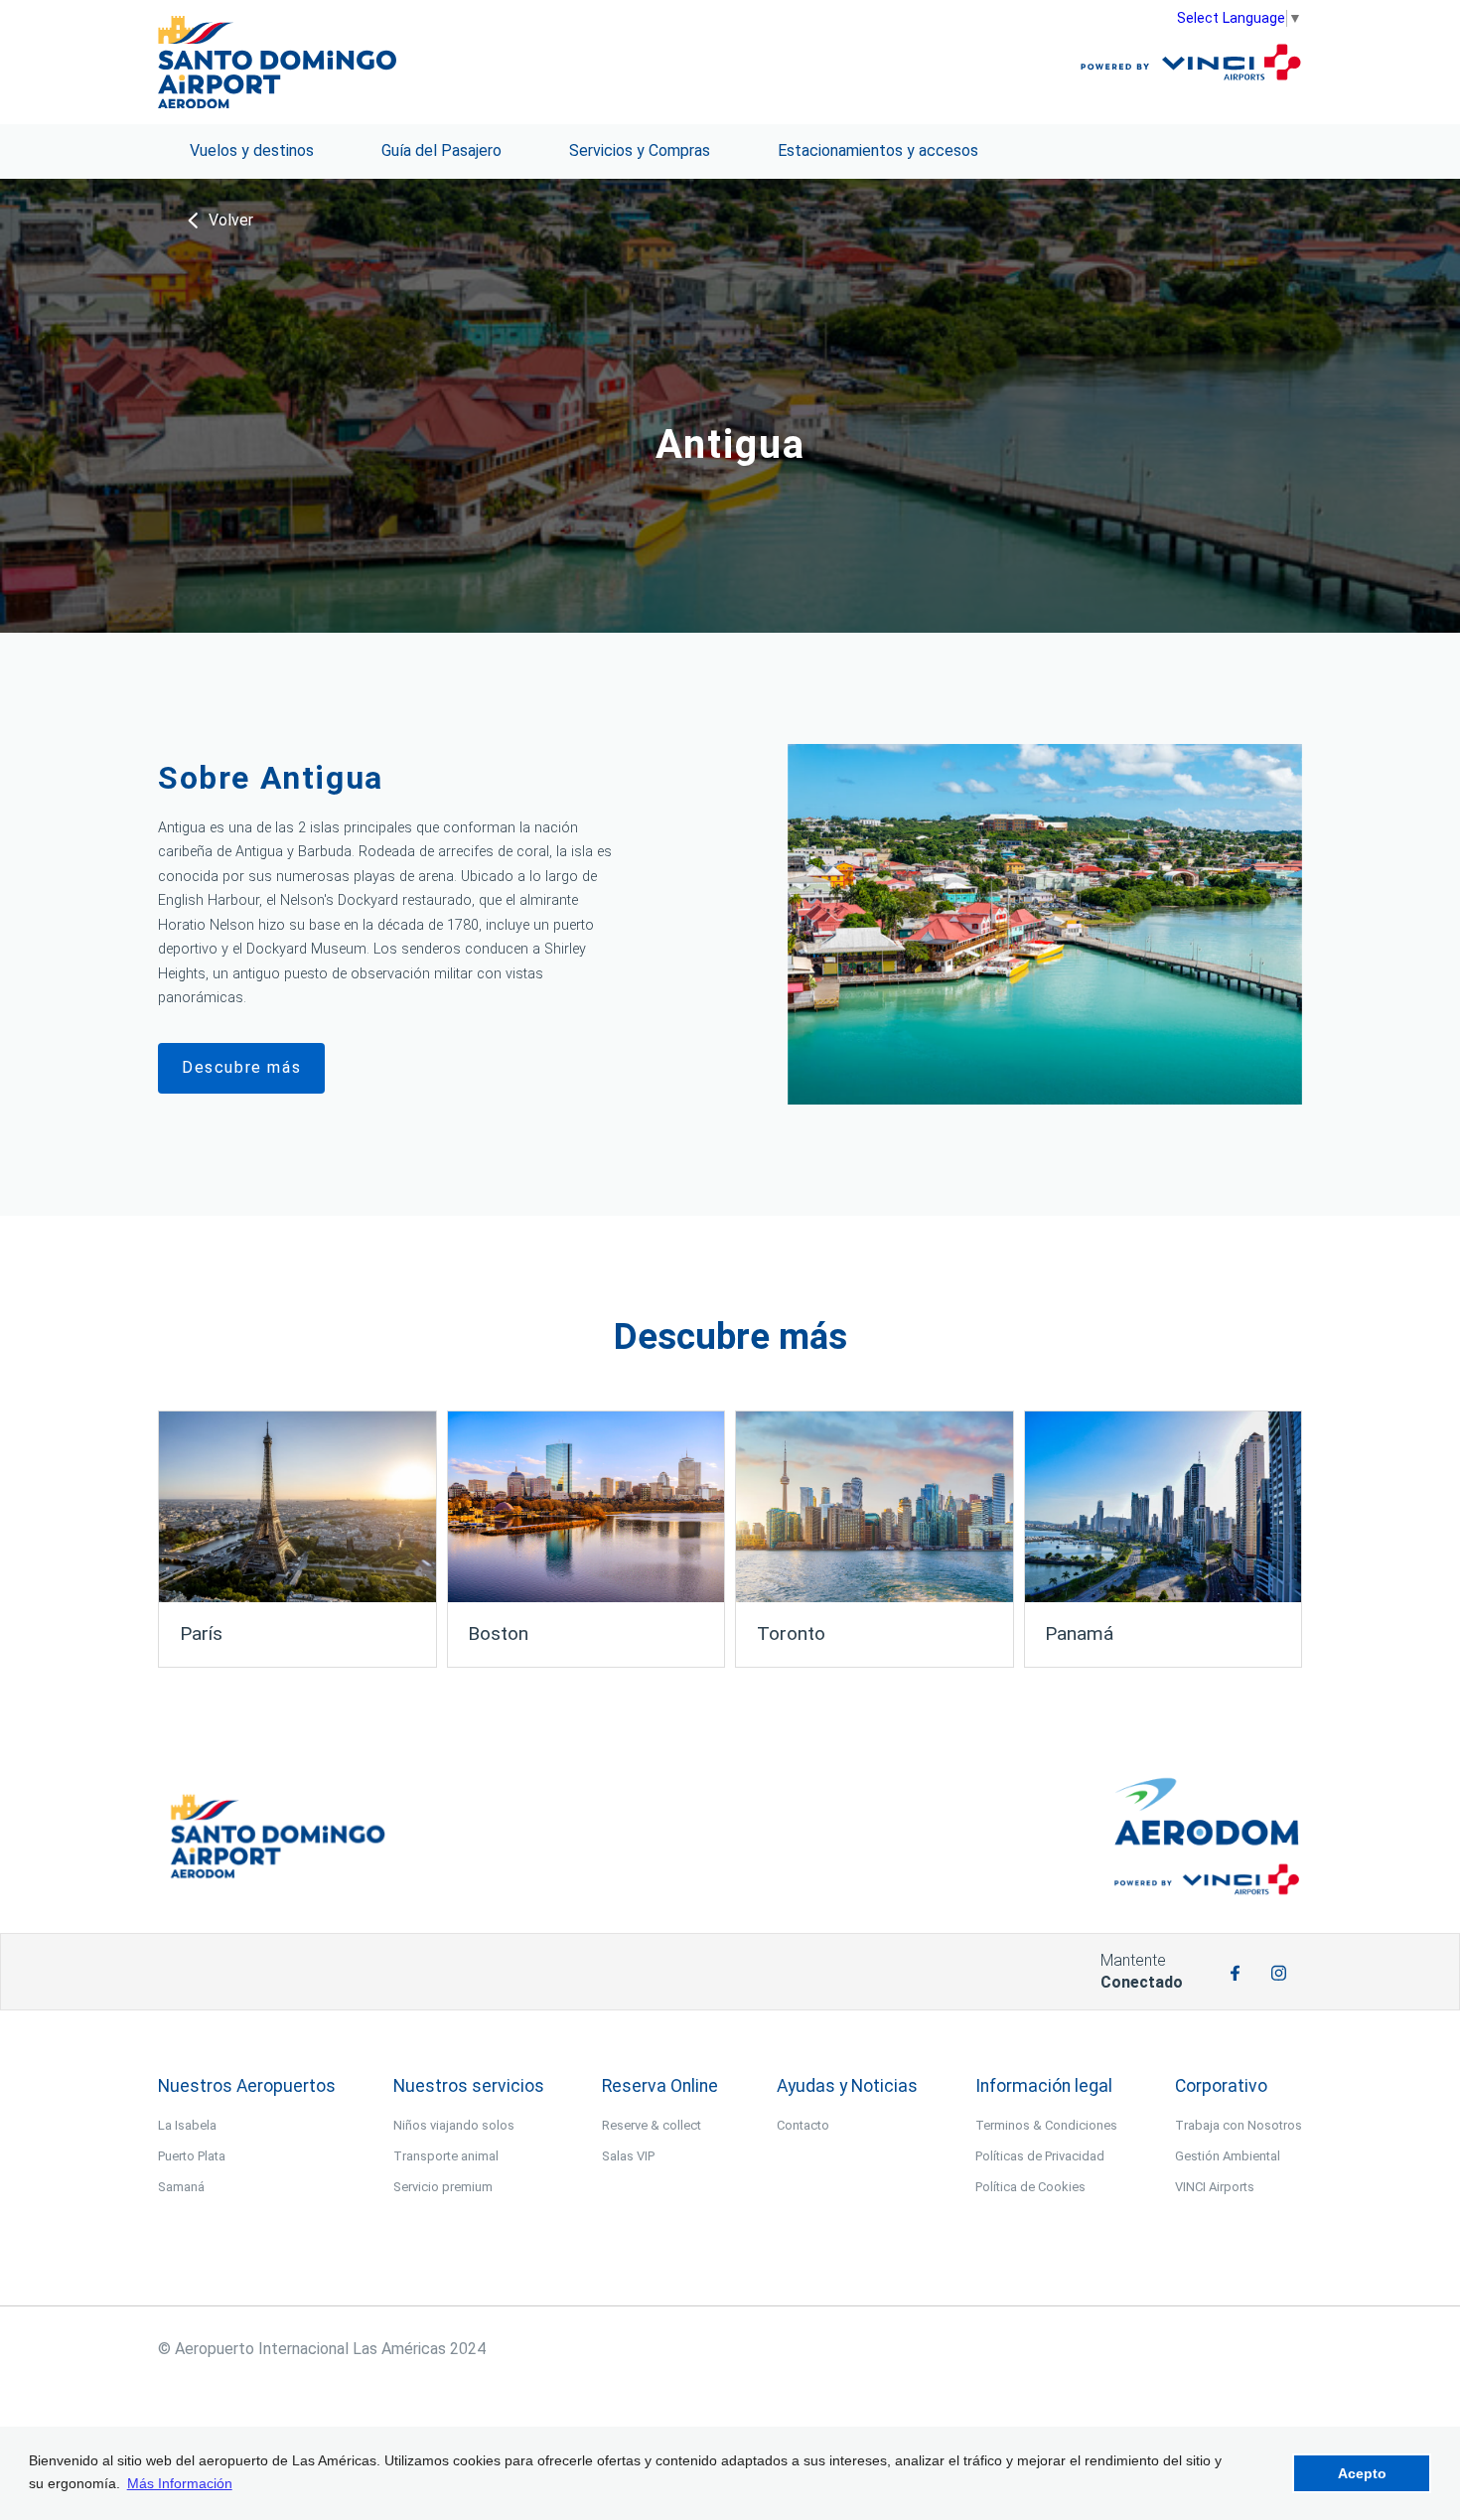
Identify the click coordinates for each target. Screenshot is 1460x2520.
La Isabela (187, 2125)
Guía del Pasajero (441, 150)
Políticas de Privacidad (1040, 2156)
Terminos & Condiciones (1046, 2125)
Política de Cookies (1030, 2187)
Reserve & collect (652, 2125)
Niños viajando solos (454, 2125)
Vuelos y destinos (252, 150)
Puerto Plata (192, 2156)
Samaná (181, 2187)
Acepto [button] (1362, 2473)
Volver (231, 220)
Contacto (803, 2125)
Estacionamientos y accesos (878, 150)
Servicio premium (443, 2187)
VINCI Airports (1215, 2187)
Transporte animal (446, 2156)
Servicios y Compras (640, 150)
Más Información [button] (180, 2483)
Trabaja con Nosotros (1239, 2125)
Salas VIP (628, 2156)
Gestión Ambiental (1228, 2156)
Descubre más (241, 1067)
